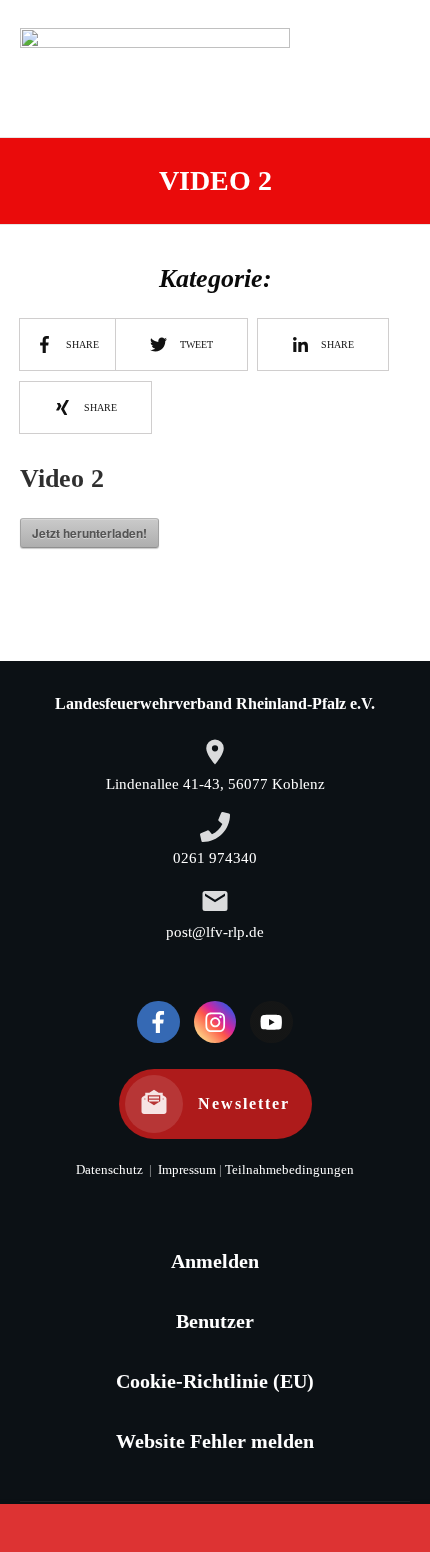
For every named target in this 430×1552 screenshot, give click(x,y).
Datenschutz (109, 1170)
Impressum (185, 1170)
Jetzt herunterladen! (89, 533)
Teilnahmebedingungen (289, 1170)
